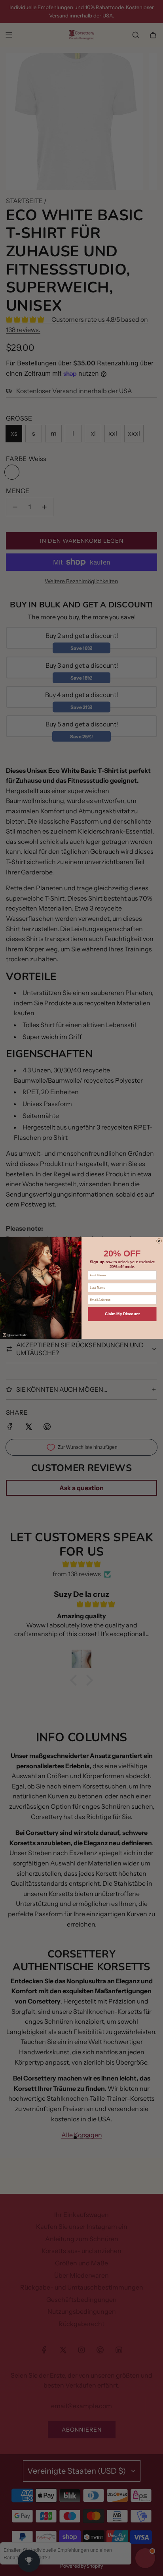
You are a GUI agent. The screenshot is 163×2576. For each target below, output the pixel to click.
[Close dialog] (159, 1241)
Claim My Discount (122, 1314)
